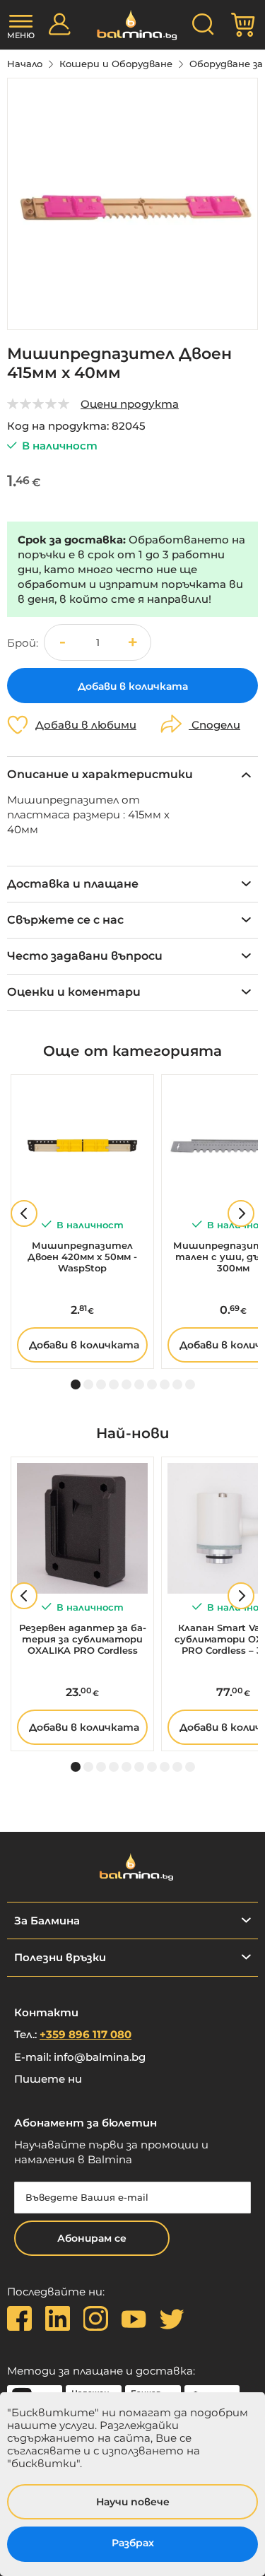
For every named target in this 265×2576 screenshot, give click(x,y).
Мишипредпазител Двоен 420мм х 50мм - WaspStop (82, 1257)
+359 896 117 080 (86, 2034)
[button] (133, 642)
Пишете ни (48, 2079)
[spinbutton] (98, 643)
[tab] (132, 774)
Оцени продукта (130, 404)
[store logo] (132, 25)
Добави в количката (84, 1345)
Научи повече (133, 2502)
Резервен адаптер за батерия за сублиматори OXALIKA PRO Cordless (83, 1639)
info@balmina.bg (100, 2057)
